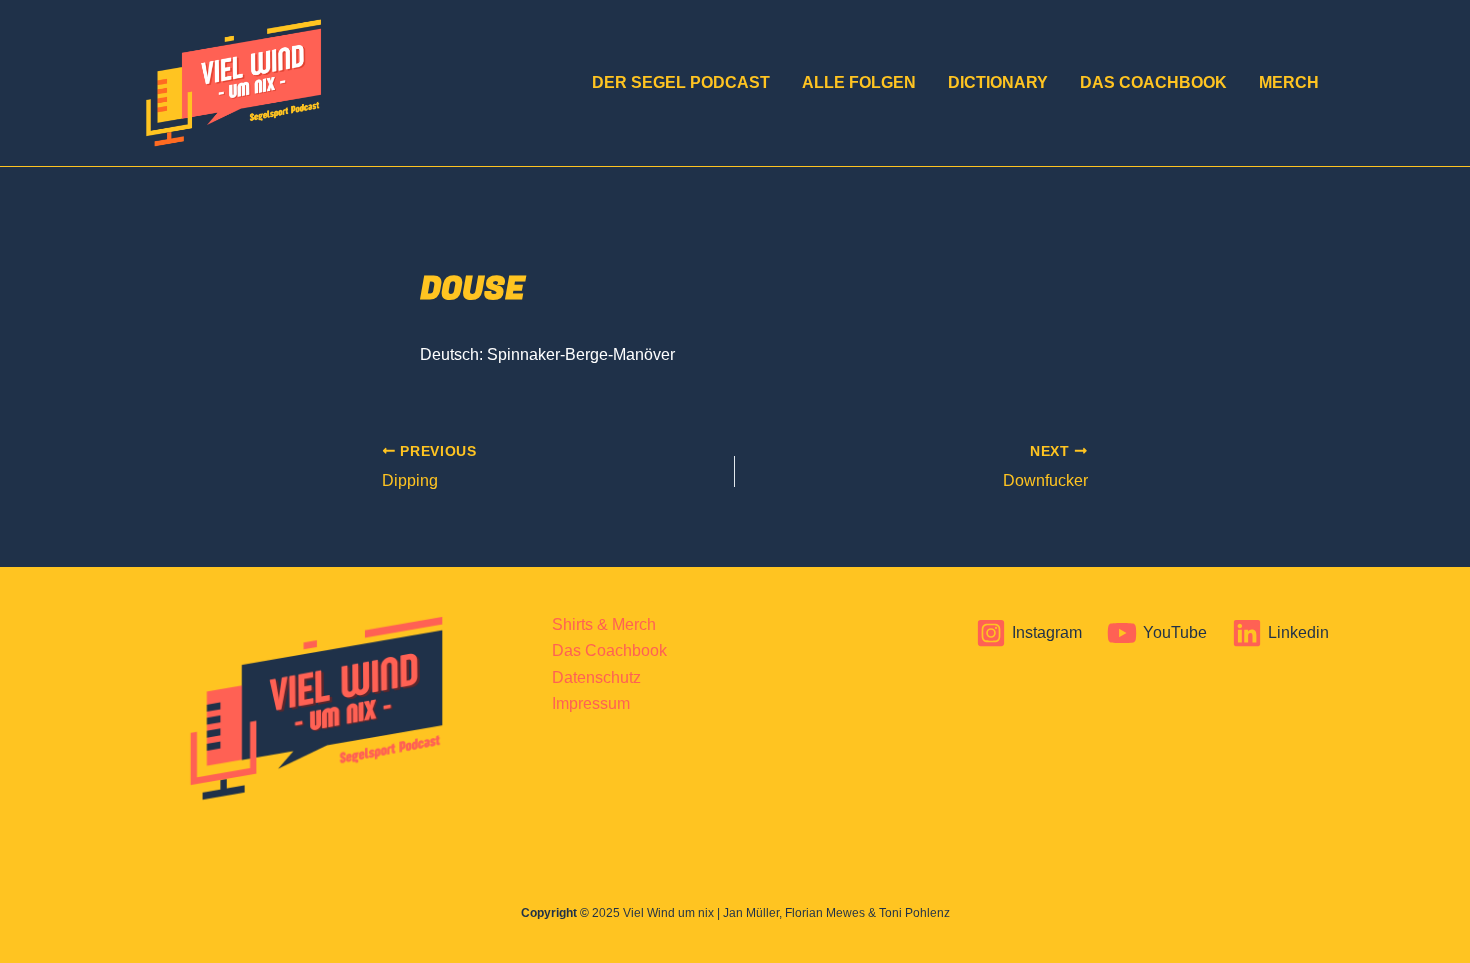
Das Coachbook (1153, 82)
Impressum (591, 703)
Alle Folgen (859, 82)
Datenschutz (596, 677)
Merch (1289, 82)
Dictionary (998, 82)
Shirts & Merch (604, 624)
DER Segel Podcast (681, 82)
